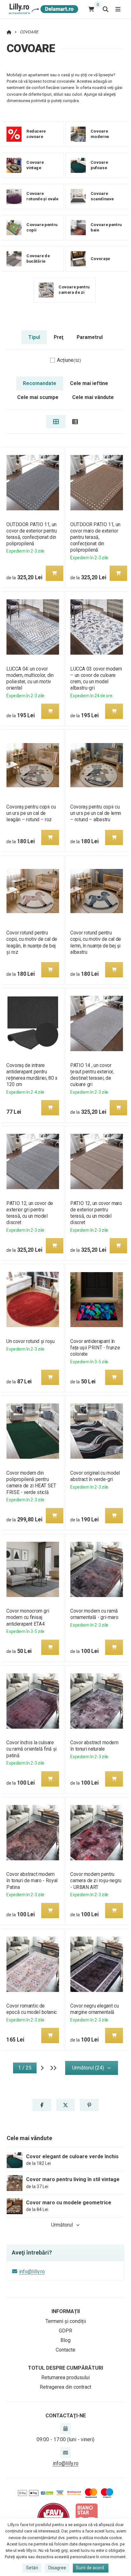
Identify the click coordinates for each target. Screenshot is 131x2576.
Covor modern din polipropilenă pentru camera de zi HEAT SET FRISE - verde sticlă (31, 1482)
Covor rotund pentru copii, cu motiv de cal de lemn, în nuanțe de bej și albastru (96, 942)
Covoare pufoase (99, 165)
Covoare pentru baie (106, 228)
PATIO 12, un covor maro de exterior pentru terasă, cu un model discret (96, 1213)
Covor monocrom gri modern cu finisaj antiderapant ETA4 (28, 1617)
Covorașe (100, 259)
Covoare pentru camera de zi (74, 290)
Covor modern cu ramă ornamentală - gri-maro (94, 1614)
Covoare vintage (35, 165)
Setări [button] (32, 2568)
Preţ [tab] (59, 337)
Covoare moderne (100, 134)
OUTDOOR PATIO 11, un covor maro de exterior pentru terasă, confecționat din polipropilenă (95, 537)
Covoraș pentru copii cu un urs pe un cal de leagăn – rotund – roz (31, 813)
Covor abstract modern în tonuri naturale (94, 1746)
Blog (65, 2340)
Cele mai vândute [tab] (93, 397)
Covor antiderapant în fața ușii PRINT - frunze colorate (95, 1348)
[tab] (56, 422)
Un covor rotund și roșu (30, 1341)
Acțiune (69, 360)
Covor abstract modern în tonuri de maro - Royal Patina (32, 1880)
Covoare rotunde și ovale (42, 196)
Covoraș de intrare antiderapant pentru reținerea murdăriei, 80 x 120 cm (32, 1075)
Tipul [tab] (34, 337)
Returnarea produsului (65, 2377)
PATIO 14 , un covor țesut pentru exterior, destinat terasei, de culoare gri (92, 1075)
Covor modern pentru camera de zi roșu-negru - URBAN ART (96, 1880)
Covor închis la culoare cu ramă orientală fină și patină (31, 1749)
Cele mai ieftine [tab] (89, 383)
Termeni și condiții (66, 2321)
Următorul (62, 2225)
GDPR (65, 2331)
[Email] (65, 2452)
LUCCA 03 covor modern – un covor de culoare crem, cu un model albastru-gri (96, 678)
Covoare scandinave (102, 196)
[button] (54, 573)
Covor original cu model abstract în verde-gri (95, 1476)
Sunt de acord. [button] (90, 2568)
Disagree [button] (57, 2568)
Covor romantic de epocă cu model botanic (32, 2009)
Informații (66, 2311)
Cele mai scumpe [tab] (38, 397)
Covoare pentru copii (42, 228)
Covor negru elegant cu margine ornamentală (94, 2009)
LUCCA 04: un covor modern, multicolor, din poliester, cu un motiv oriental (30, 678)
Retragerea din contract (65, 2387)
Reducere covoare (36, 134)
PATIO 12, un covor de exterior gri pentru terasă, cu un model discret (30, 1213)
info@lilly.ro (32, 2272)
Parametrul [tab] (90, 337)
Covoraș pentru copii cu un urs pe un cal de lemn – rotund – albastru (96, 813)
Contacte (65, 2350)
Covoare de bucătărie (38, 259)
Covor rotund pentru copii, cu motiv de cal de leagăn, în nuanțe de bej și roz (32, 942)
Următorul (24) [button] (88, 2068)
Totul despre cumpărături (65, 2368)
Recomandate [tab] (40, 383)
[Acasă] (42, 9)
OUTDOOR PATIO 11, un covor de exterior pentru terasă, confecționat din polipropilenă (32, 534)
